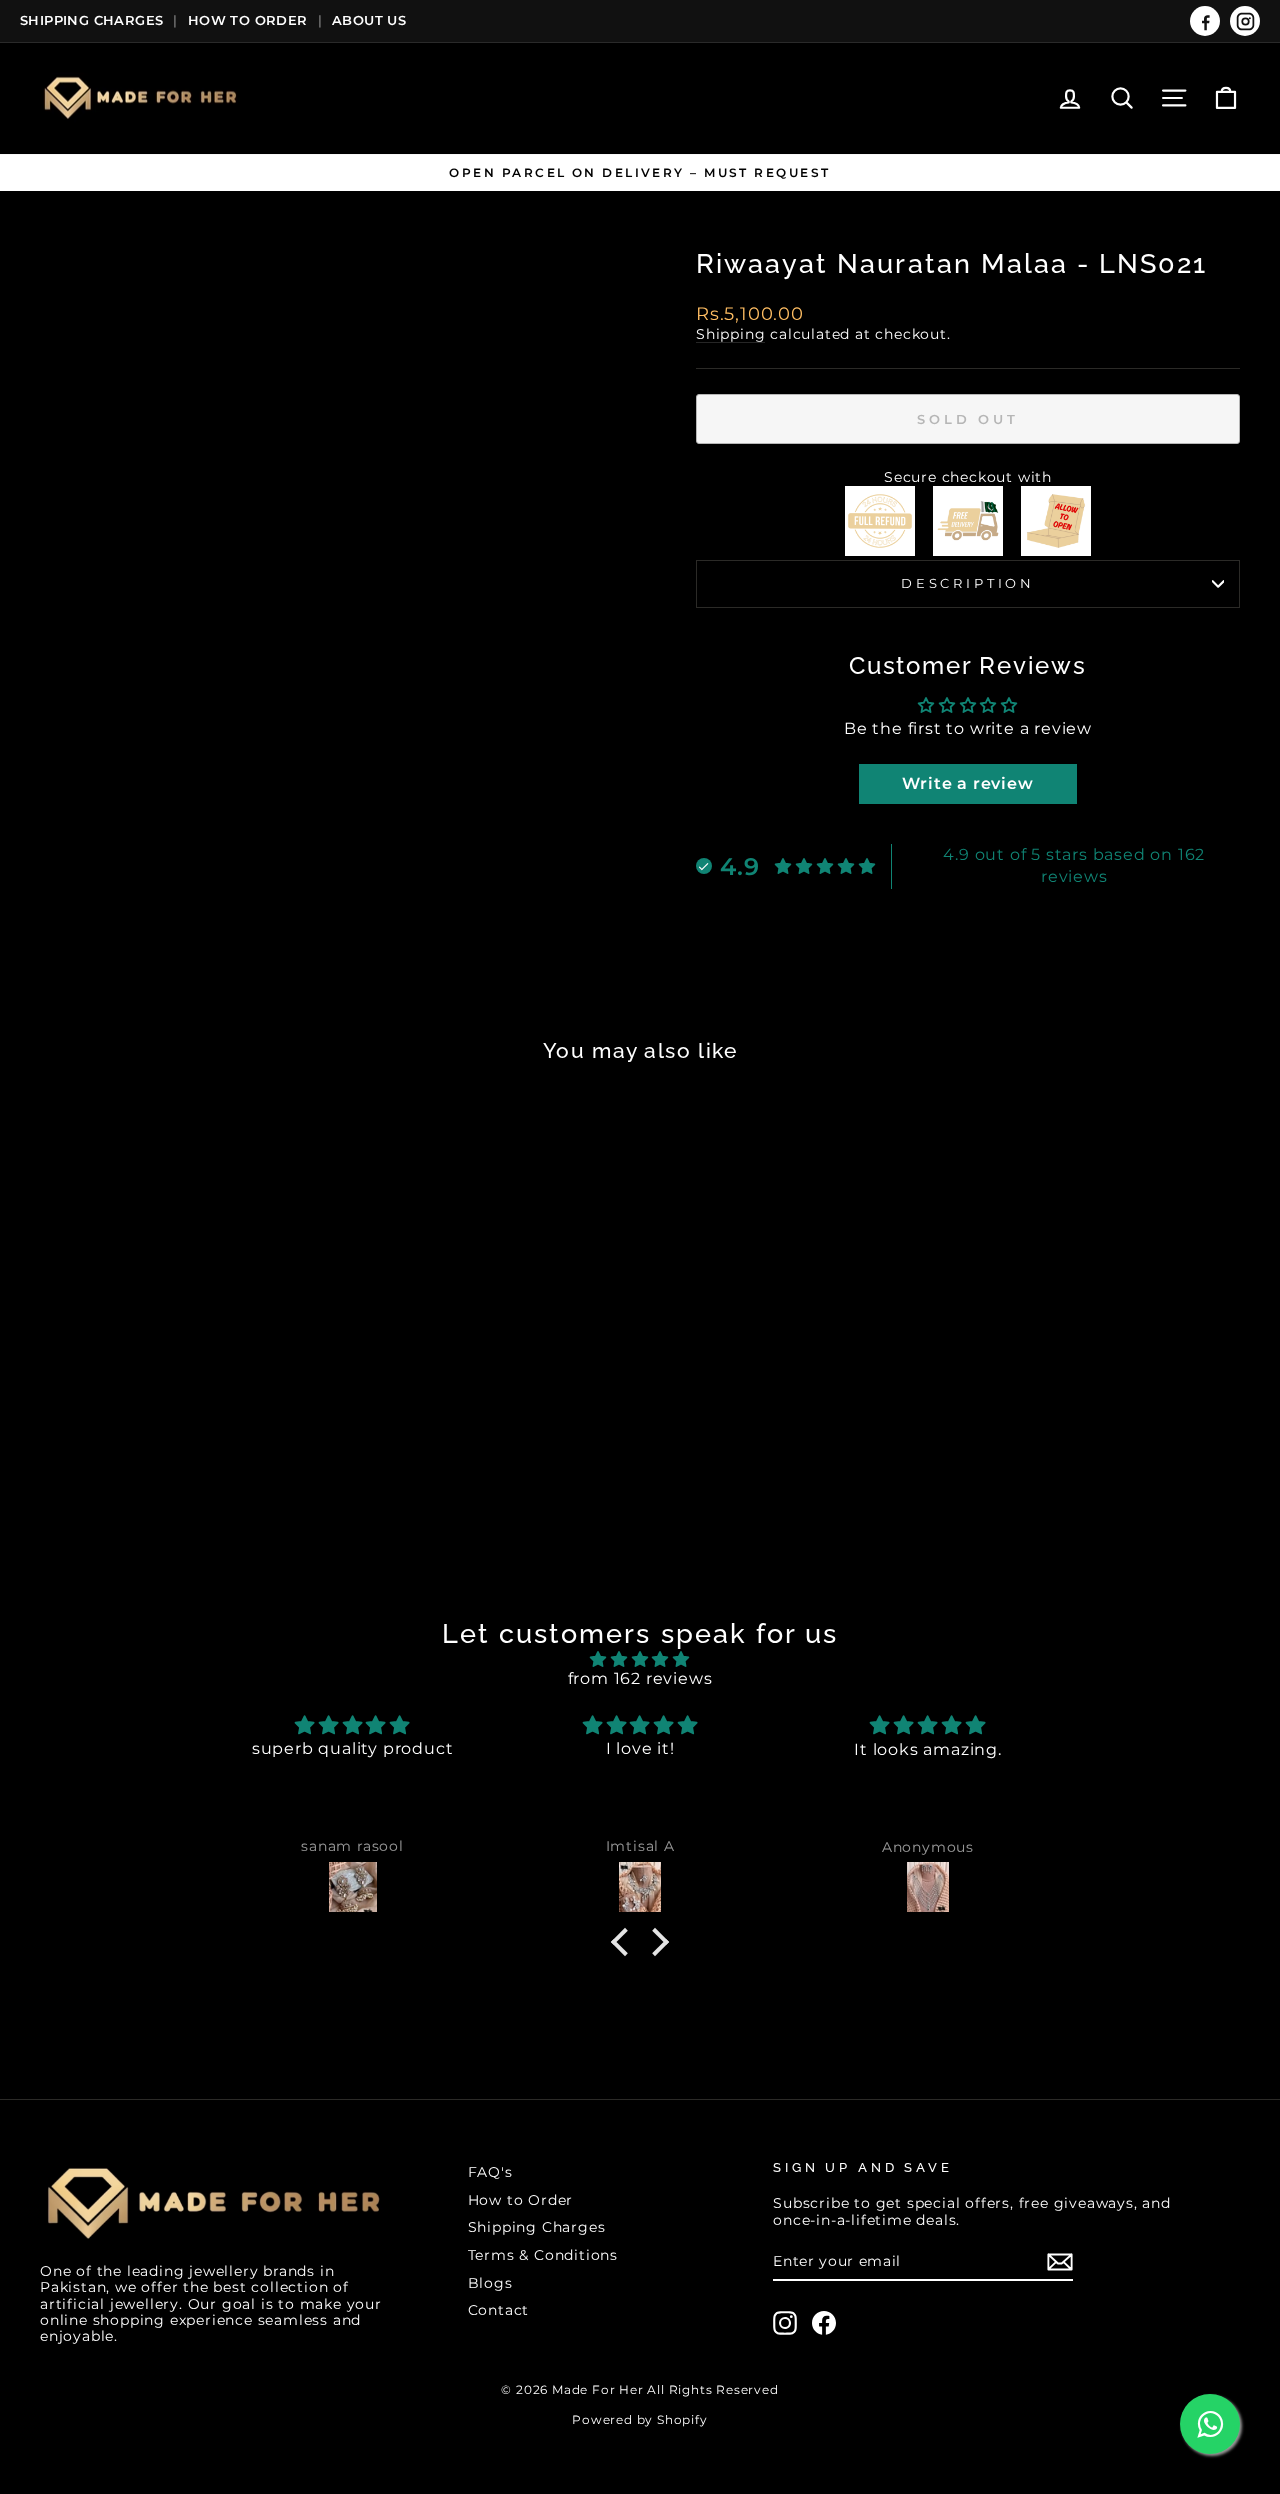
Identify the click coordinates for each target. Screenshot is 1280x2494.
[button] (624, 1942)
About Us (369, 20)
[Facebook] (1205, 21)
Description (968, 583)
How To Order (248, 20)
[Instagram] (1245, 21)
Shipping (730, 334)
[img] (640, 1659)
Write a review (967, 783)
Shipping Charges (91, 20)
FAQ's (490, 2172)
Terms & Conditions (543, 2255)
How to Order (521, 2200)
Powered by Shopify (639, 2419)
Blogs (490, 2283)
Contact (499, 2310)
